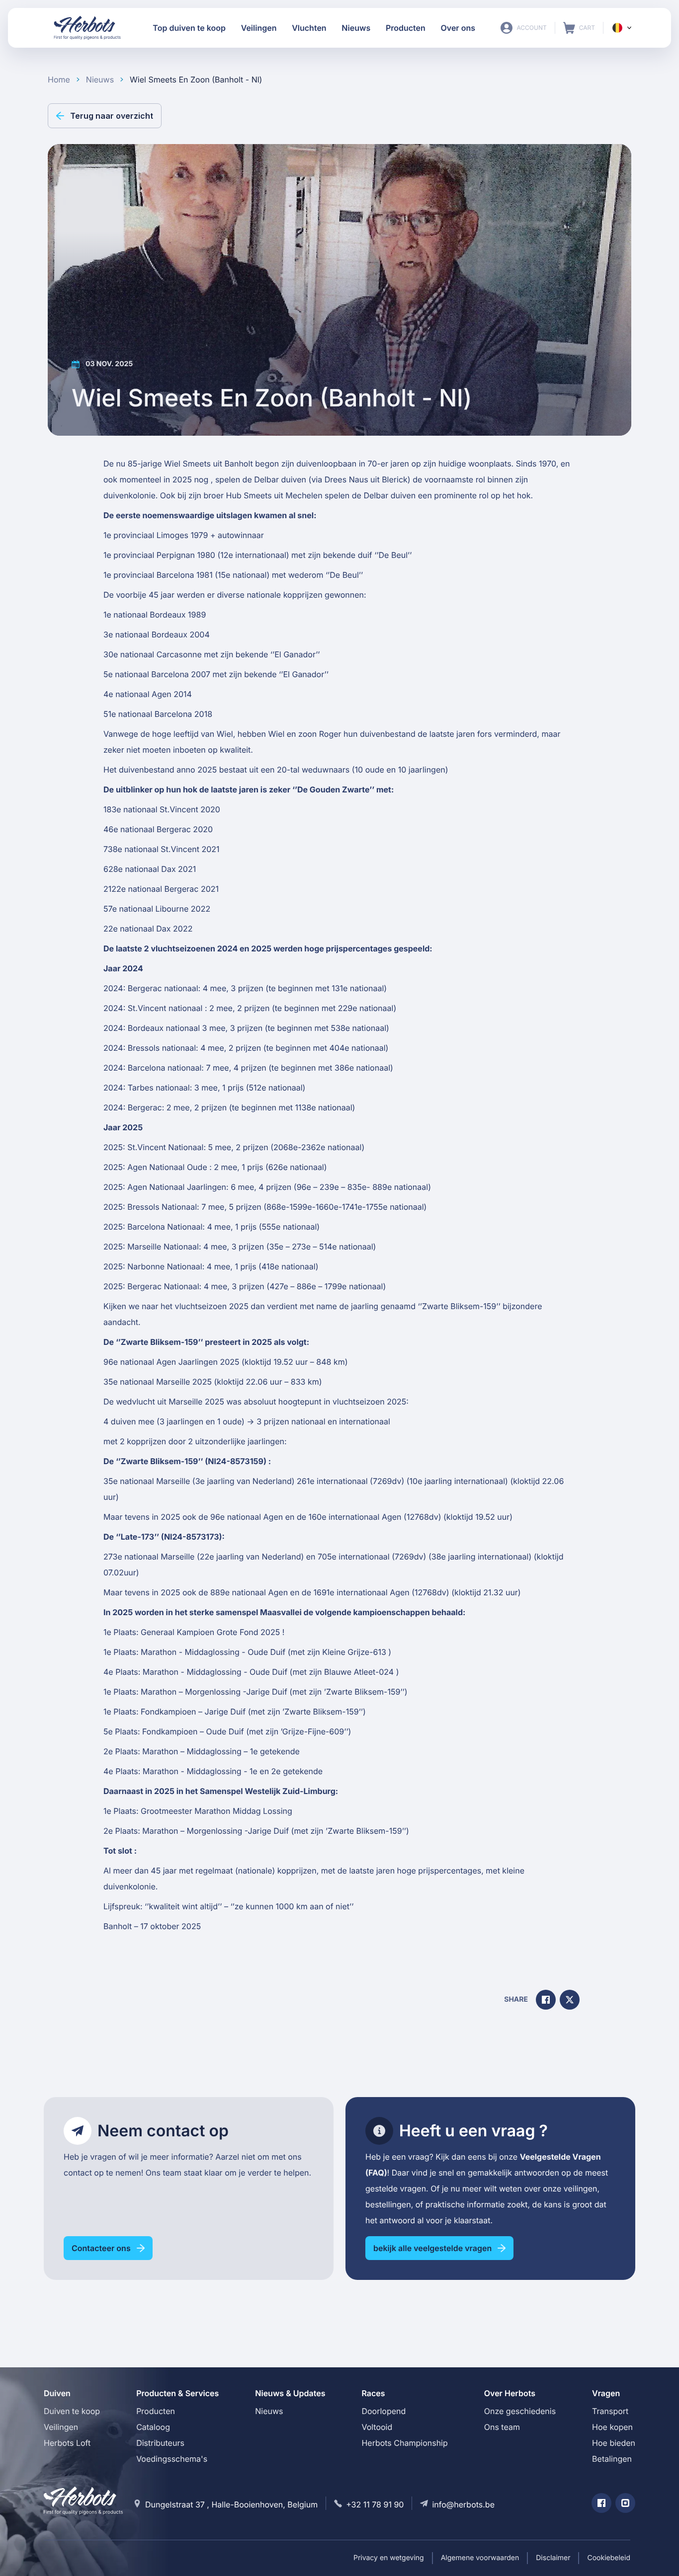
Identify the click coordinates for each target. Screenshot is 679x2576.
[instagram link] (625, 2503)
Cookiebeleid (609, 2558)
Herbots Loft (67, 2443)
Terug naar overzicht (112, 116)
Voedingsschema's (172, 2459)
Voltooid (377, 2427)
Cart (579, 28)
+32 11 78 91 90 (375, 2504)
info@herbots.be (463, 2504)
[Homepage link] (87, 28)
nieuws (100, 79)
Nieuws (269, 2411)
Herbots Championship (404, 2443)
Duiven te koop (72, 2411)
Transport (610, 2411)
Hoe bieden (614, 2443)
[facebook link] (601, 2503)
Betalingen (612, 2459)
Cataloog (153, 2427)
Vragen (606, 2393)
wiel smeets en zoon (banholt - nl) (196, 79)
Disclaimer (553, 2558)
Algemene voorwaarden (480, 2558)
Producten (156, 2411)
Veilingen (61, 2427)
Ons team (502, 2427)
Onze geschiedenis (520, 2411)
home (59, 79)
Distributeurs (160, 2443)
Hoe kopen (612, 2427)
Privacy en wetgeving (389, 2558)
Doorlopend (383, 2411)
